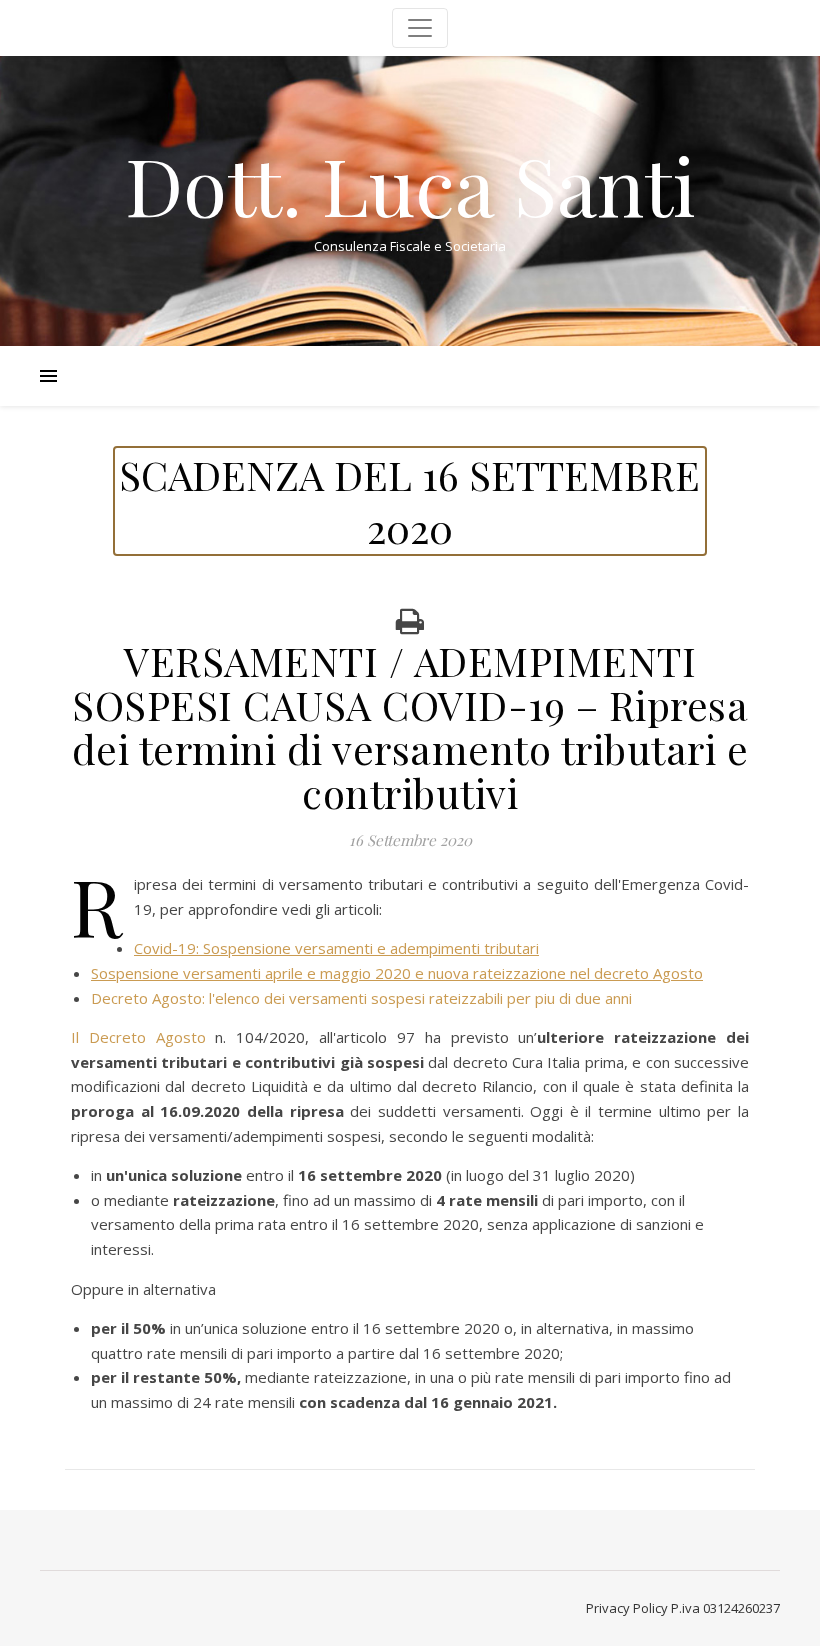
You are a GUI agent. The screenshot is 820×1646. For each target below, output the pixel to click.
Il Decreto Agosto (138, 1037)
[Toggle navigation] (420, 28)
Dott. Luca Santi (410, 184)
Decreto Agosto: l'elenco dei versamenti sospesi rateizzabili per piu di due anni (361, 998)
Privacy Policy (627, 1608)
